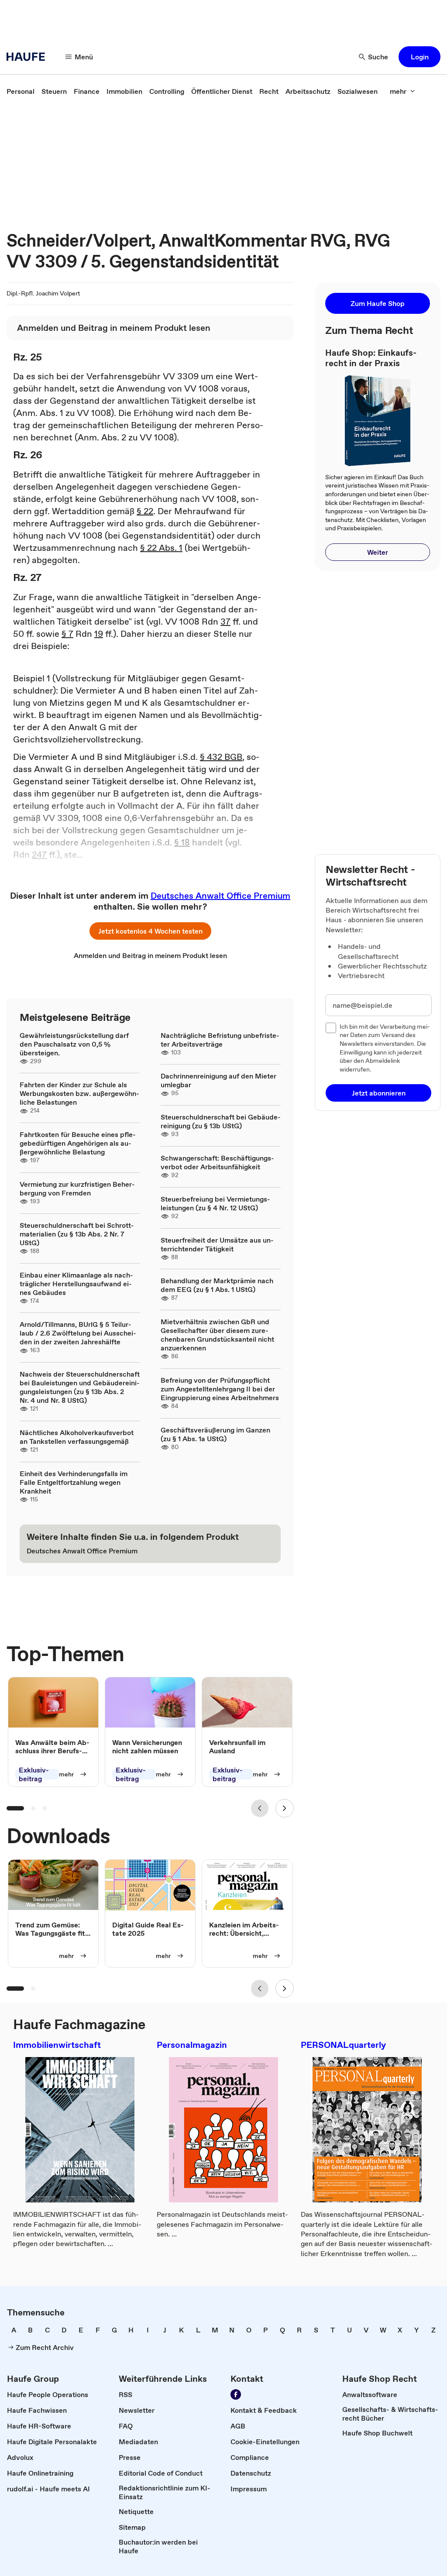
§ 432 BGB (221, 757)
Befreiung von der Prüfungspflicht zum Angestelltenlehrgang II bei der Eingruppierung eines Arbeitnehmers (220, 1389)
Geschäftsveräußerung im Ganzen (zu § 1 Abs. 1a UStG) (215, 1434)
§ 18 (182, 842)
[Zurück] (260, 1808)
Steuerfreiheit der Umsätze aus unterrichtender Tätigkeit (217, 1244)
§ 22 (145, 511)
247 (39, 855)
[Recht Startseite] (28, 57)
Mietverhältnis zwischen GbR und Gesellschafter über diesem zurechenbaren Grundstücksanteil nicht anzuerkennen (217, 1335)
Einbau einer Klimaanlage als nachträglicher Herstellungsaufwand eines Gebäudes (76, 1284)
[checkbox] (331, 1028)
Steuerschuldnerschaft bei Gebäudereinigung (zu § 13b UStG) (221, 1121)
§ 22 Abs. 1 (161, 548)
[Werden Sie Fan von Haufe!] (236, 2394)
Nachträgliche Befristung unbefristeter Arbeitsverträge (220, 1040)
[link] (21, 91)
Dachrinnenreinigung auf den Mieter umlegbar (218, 1080)
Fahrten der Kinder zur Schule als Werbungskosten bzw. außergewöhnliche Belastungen (79, 1093)
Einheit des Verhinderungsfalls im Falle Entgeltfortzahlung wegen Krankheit (74, 1482)
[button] (419, 57)
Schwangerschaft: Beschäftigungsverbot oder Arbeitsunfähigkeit (217, 1162)
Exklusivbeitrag (34, 1775)
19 (99, 634)
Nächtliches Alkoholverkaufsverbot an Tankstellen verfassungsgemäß (77, 1437)
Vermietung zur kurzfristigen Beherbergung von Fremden (77, 1188)
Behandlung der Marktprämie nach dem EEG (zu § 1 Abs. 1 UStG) (217, 1285)
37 (225, 622)
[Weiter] (285, 1808)
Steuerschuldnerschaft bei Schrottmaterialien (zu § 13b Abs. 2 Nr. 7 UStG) (77, 1234)
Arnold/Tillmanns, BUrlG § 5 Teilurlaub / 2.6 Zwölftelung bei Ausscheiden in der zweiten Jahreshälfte (78, 1333)
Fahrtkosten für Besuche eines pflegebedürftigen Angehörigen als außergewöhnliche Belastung (78, 1143)
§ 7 (67, 634)
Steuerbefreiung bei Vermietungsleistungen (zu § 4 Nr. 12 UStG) (215, 1203)
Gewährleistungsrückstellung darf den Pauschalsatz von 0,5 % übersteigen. (74, 1044)
